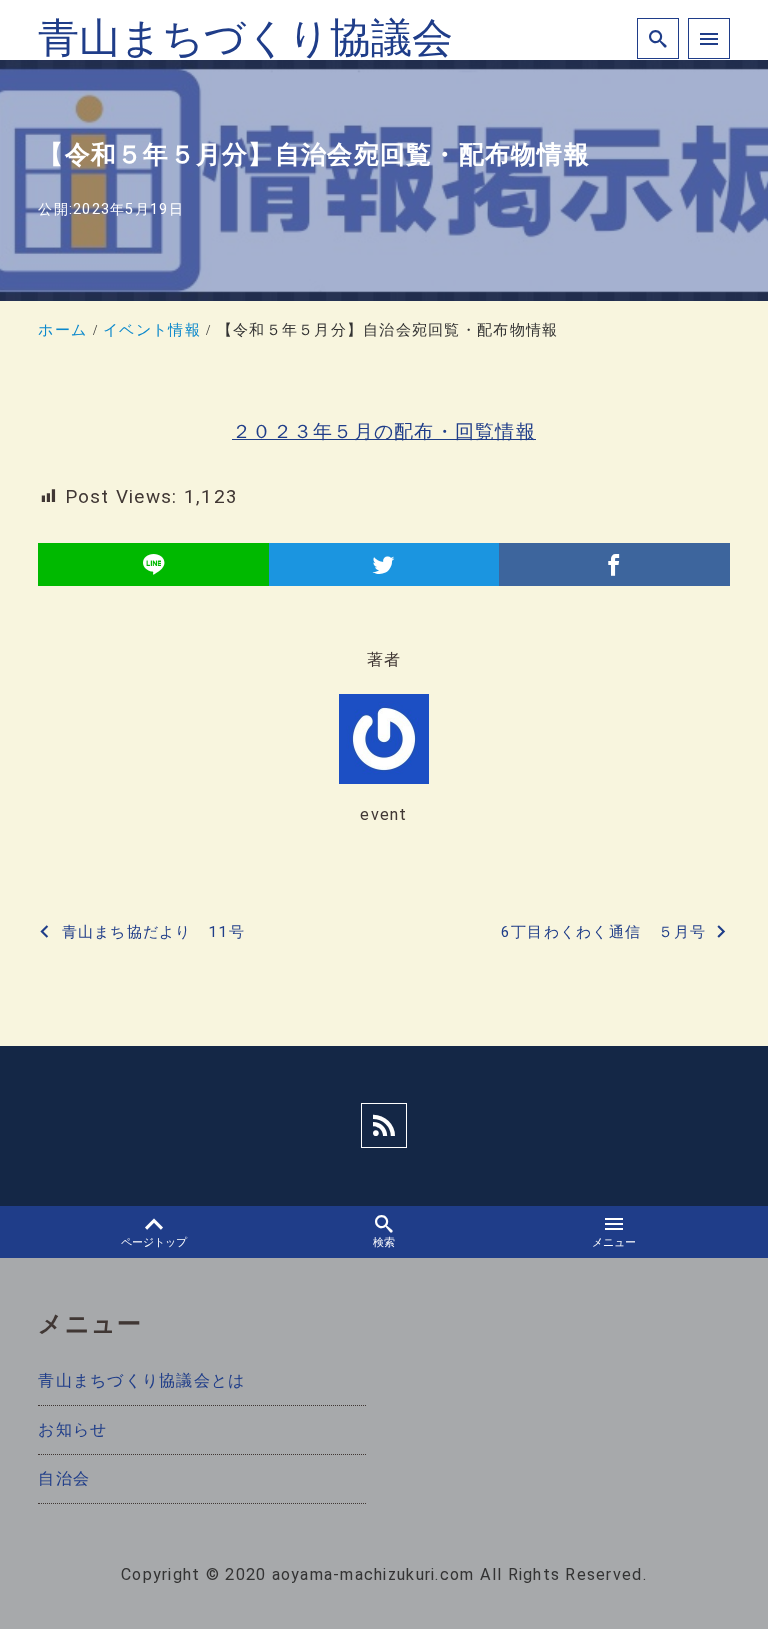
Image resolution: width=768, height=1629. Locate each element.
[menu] (709, 39)
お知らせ (72, 1429)
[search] (658, 39)
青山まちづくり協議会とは (141, 1380)
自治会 (64, 1478)
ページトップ (154, 1242)
